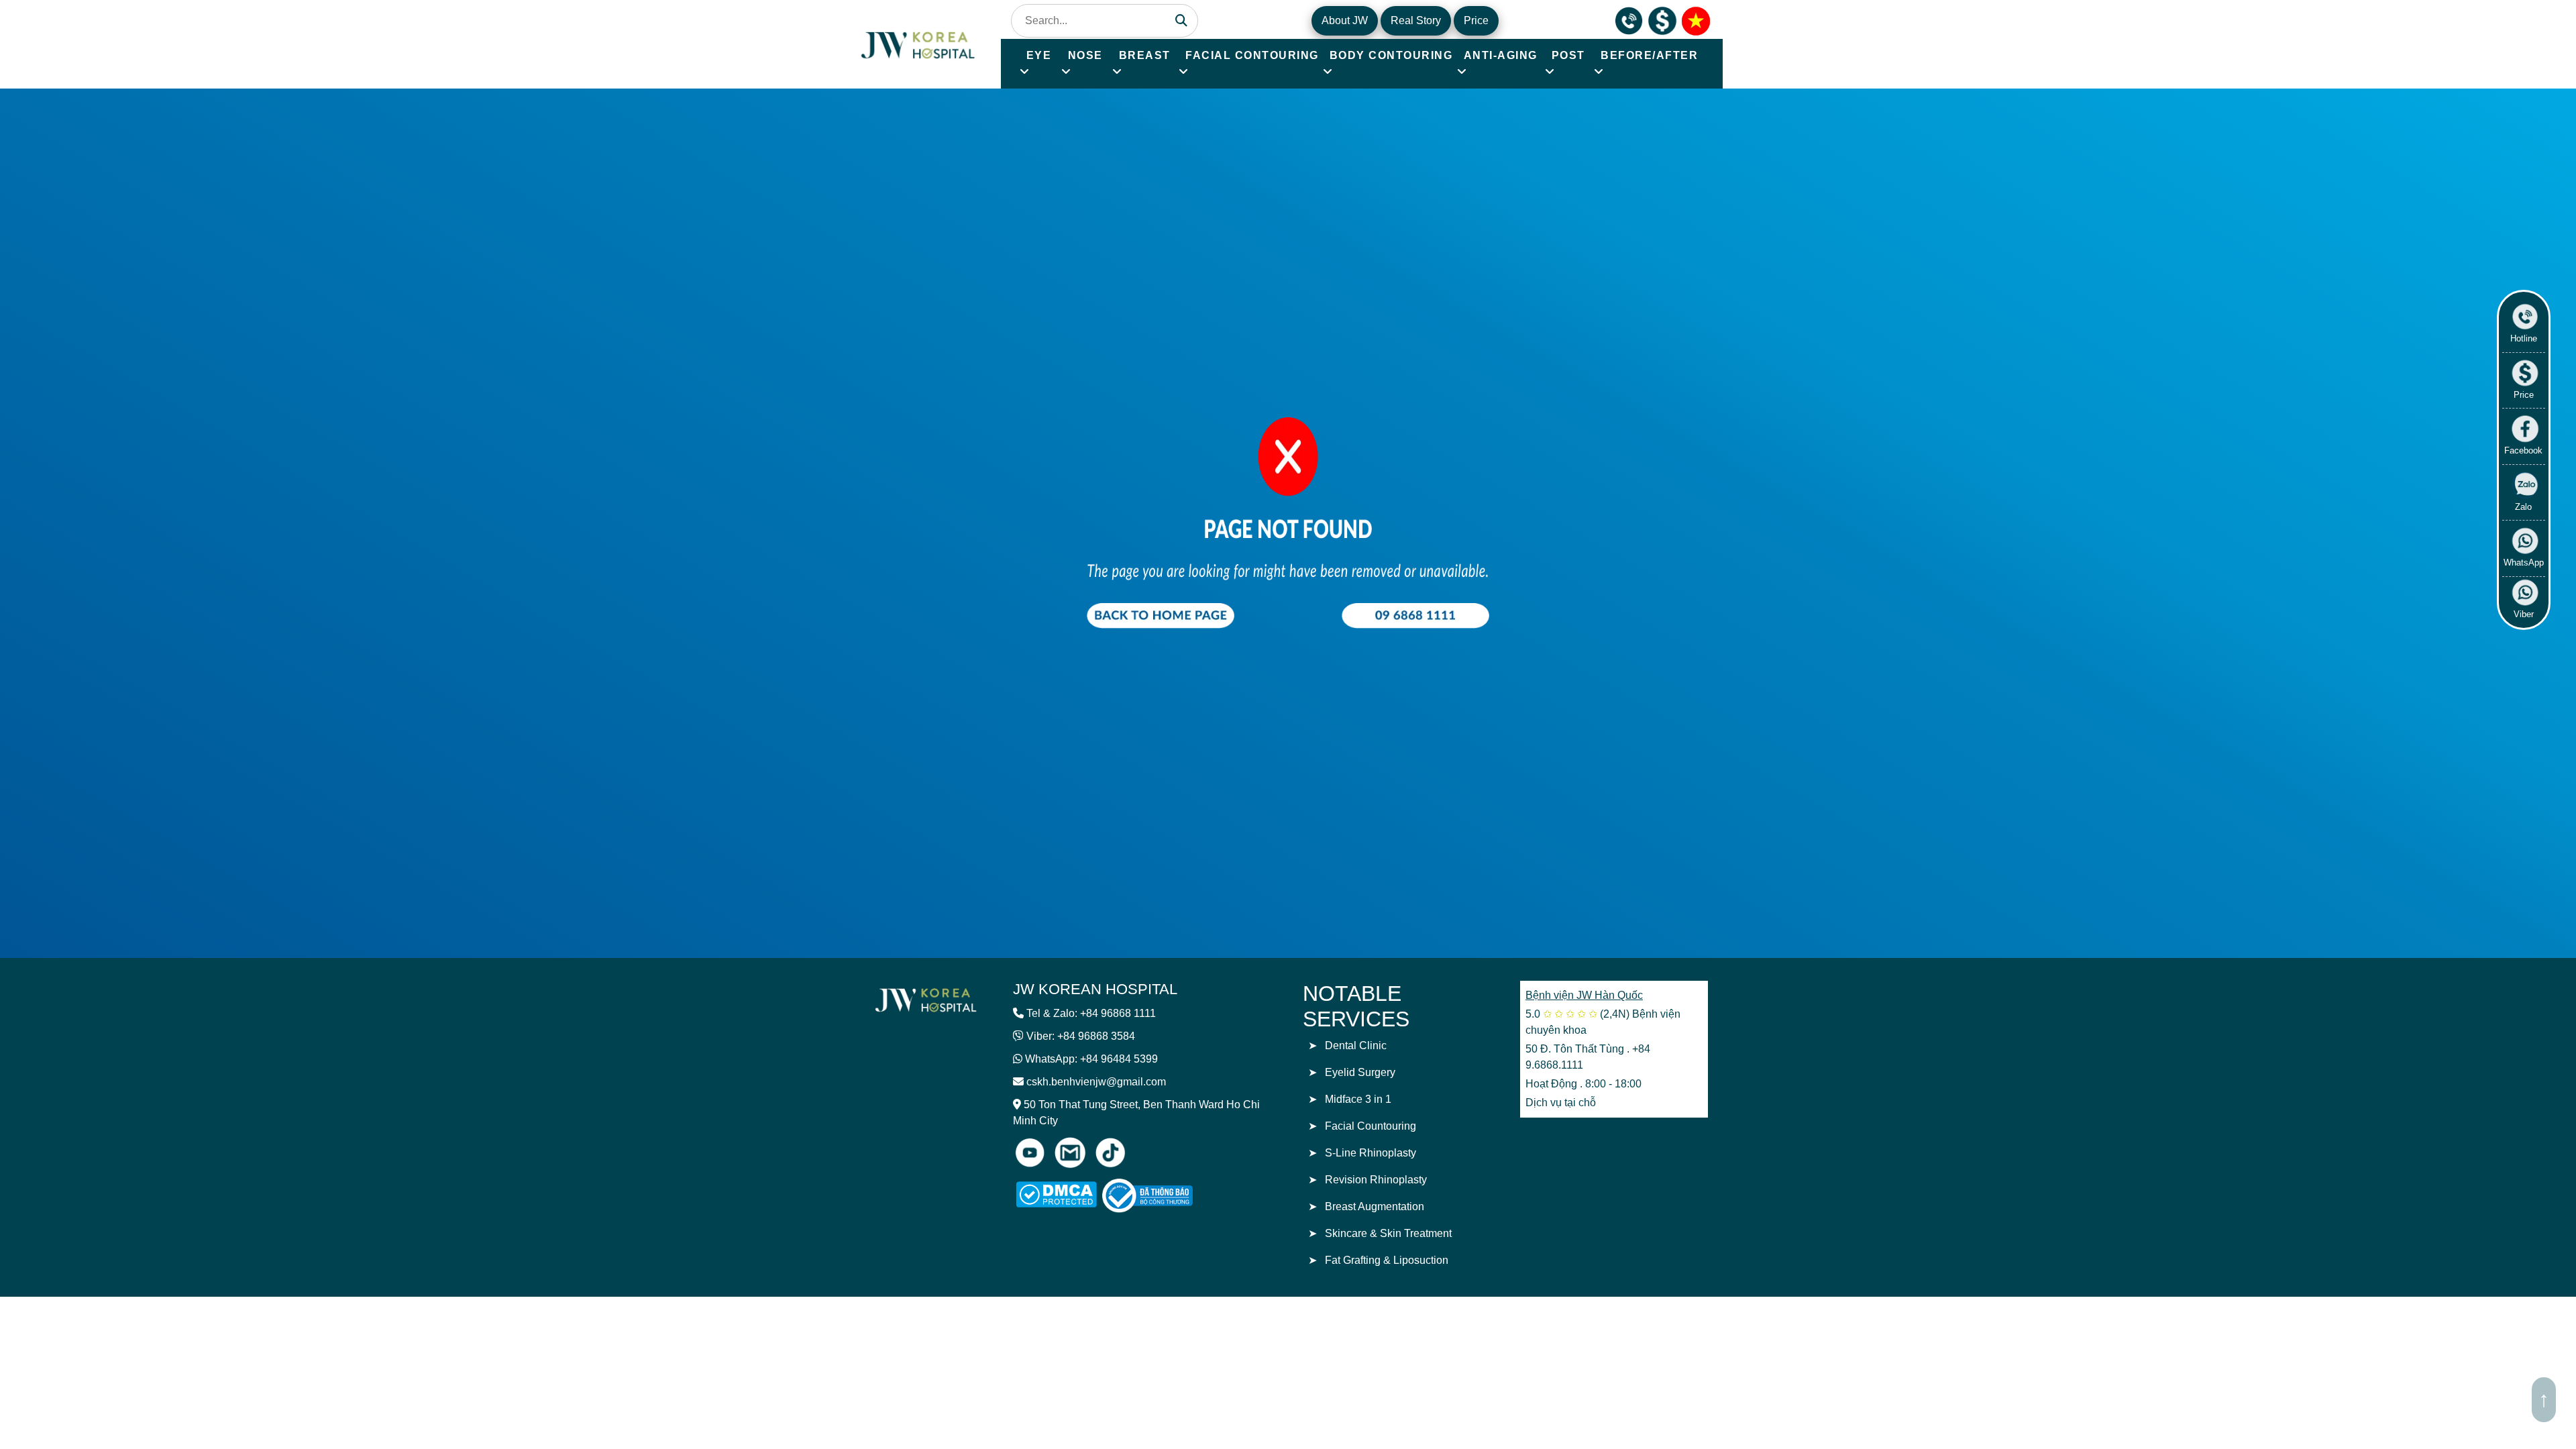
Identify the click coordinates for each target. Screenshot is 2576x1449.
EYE (1039, 55)
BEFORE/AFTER (1649, 55)
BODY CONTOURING (1391, 55)
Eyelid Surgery (1360, 1072)
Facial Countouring (1371, 1126)
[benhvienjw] (1696, 20)
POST (1568, 55)
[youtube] (1030, 1152)
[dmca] (1056, 1194)
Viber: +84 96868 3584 (1081, 1036)
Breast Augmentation (1375, 1206)
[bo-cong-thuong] (1163, 1196)
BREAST (1145, 55)
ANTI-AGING (1501, 55)
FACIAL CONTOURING (1252, 55)
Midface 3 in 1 (1358, 1099)
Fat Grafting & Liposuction (1387, 1260)
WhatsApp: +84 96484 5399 (1091, 1059)
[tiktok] (1110, 1152)
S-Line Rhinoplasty (1371, 1153)
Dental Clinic (1356, 1045)
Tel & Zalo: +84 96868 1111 (1091, 1013)
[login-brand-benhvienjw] (926, 999)
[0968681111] (1629, 20)
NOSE (1085, 55)
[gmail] (1070, 1152)
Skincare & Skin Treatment (1388, 1233)
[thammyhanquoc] (919, 43)
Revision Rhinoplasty (1376, 1180)
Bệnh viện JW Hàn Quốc (1584, 995)
